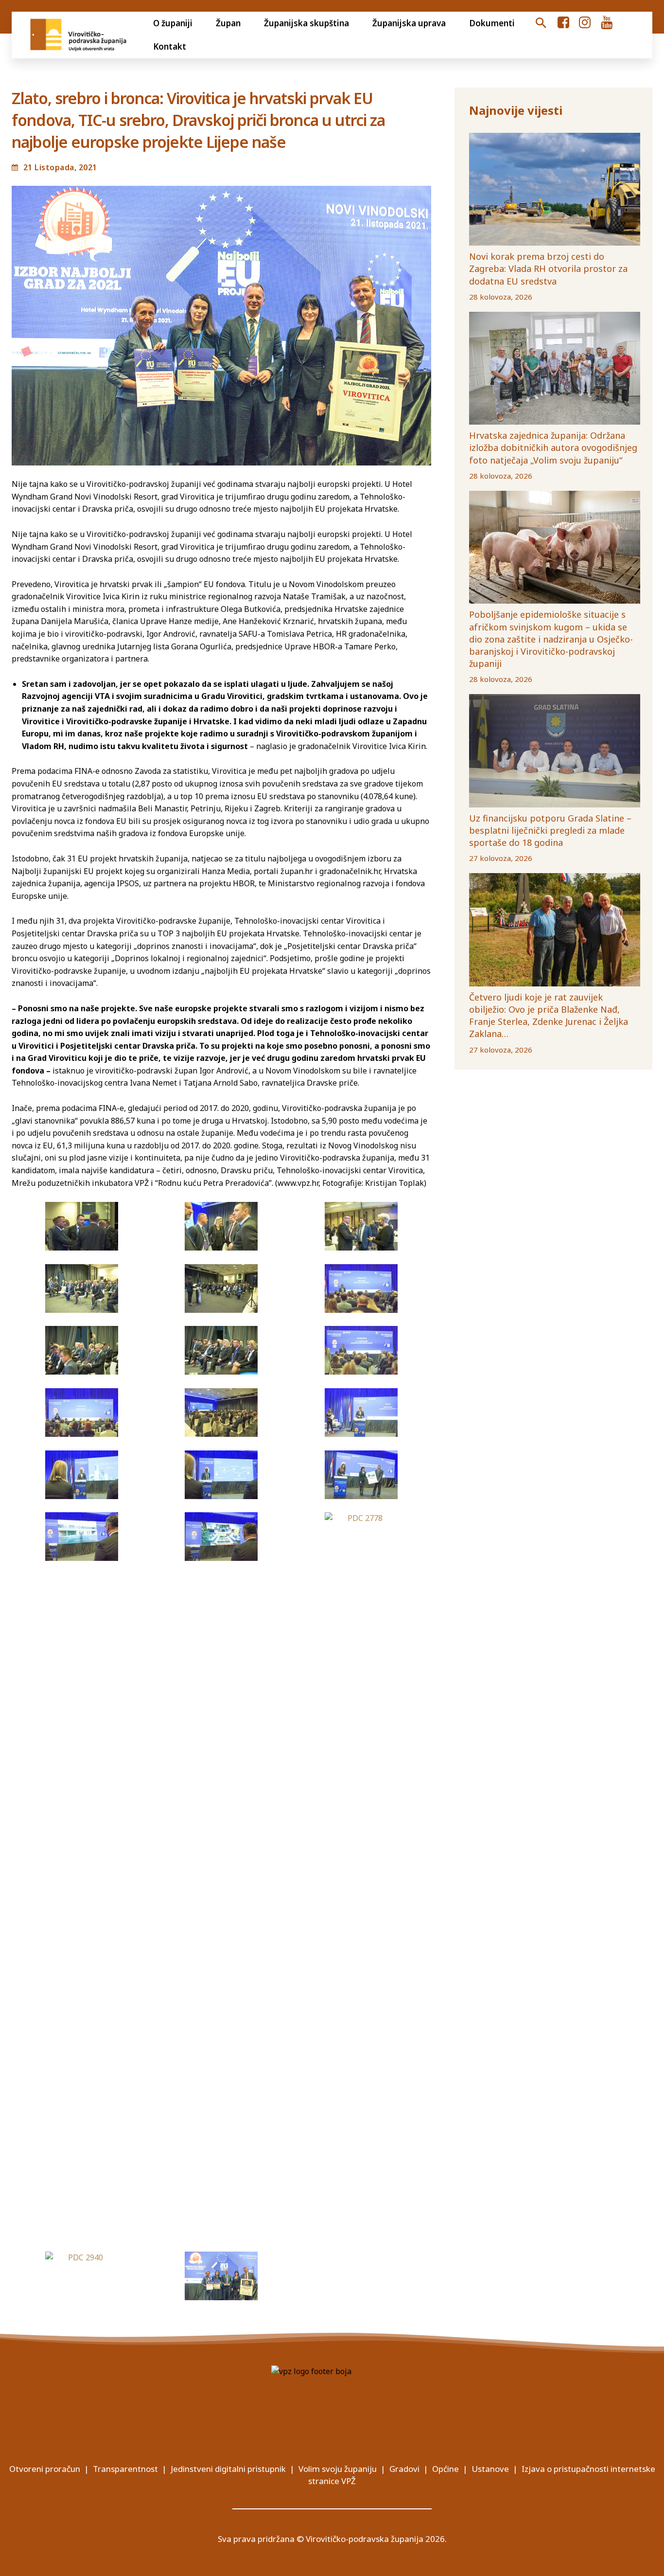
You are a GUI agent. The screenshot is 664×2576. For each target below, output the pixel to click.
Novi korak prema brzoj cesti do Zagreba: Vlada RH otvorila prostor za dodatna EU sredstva (548, 268)
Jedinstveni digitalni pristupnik (228, 2469)
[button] (541, 23)
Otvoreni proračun (45, 2469)
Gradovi (404, 2469)
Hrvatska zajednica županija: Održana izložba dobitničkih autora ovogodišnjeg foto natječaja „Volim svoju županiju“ (553, 447)
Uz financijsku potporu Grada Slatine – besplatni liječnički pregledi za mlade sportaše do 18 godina (550, 830)
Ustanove (490, 2469)
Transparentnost (125, 2469)
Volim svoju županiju (338, 2469)
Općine (446, 2469)
